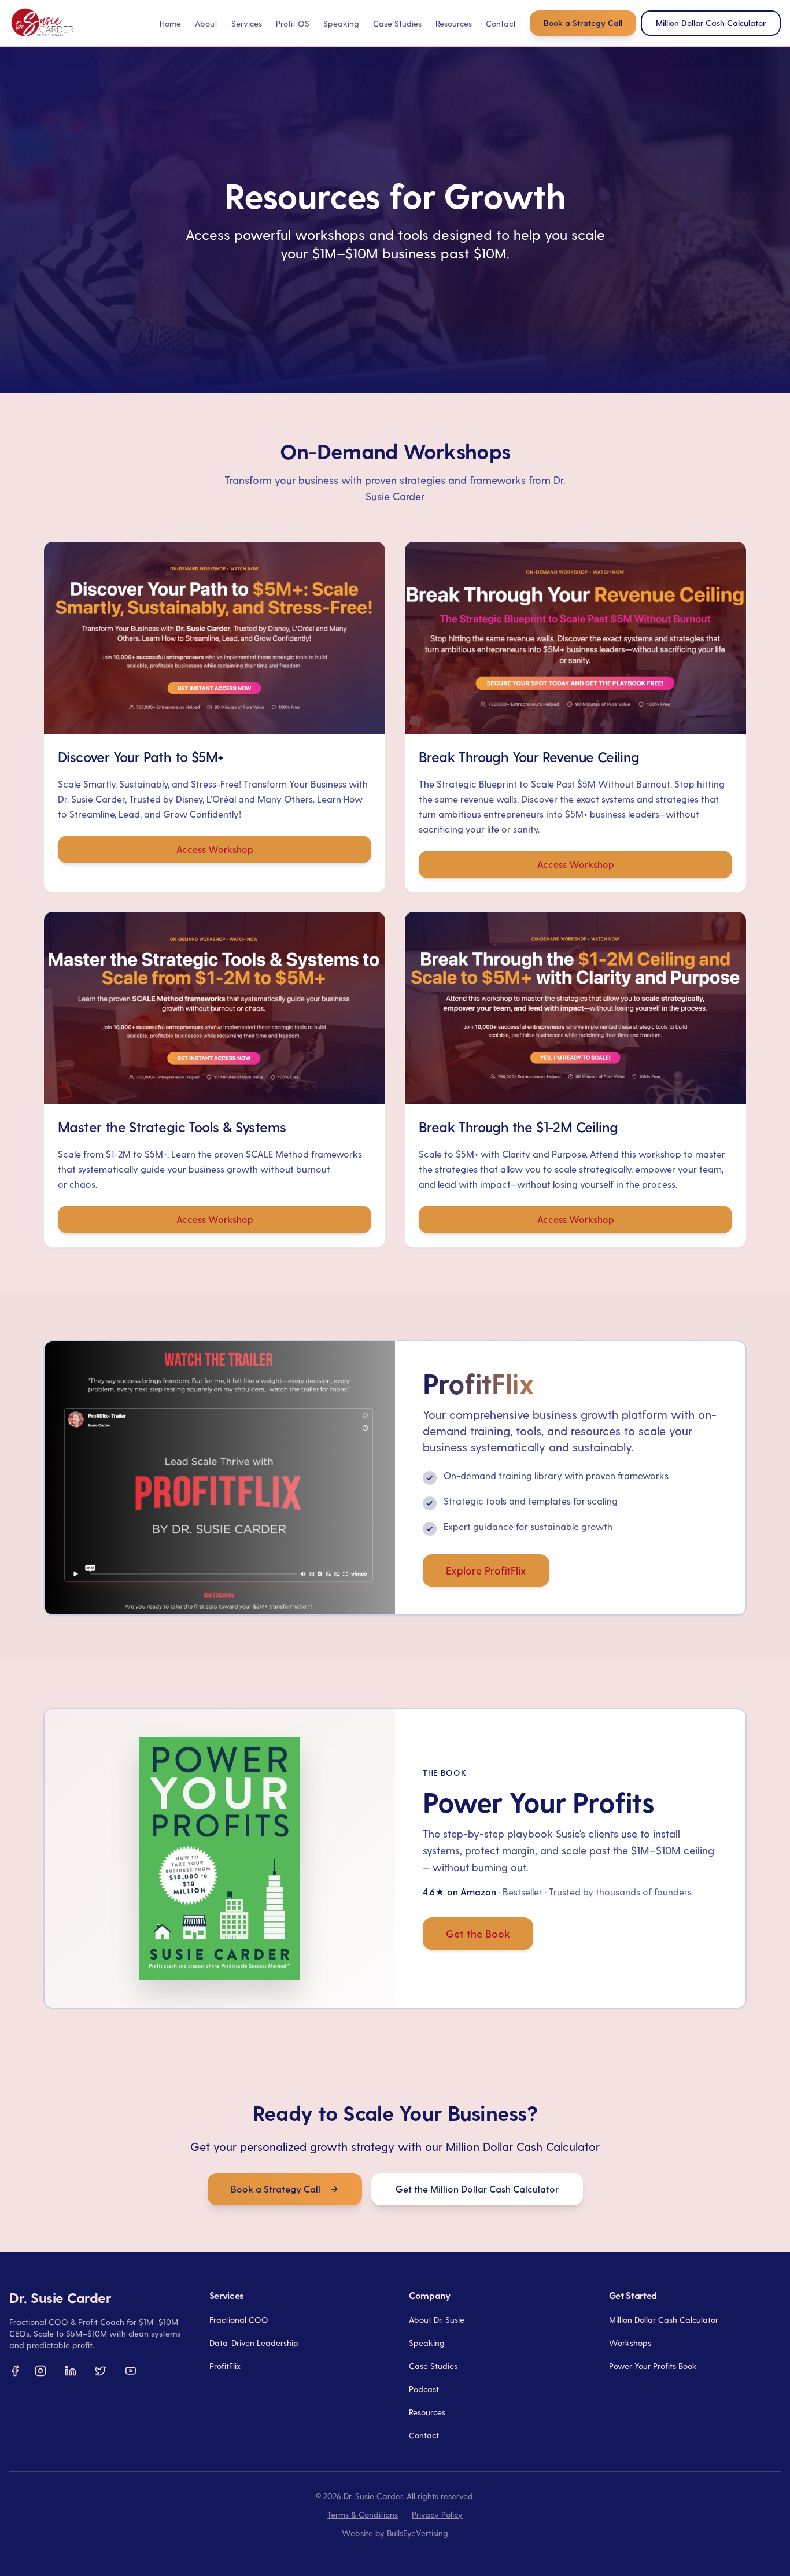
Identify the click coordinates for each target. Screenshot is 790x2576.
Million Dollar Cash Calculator (664, 2320)
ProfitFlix (225, 2366)
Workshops (630, 2343)
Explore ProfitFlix (486, 1570)
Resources (427, 2412)
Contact (501, 23)
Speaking (341, 23)
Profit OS (293, 23)
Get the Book (478, 1933)
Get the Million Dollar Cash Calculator (477, 2189)
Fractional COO (239, 2320)
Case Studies (397, 23)
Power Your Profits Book (653, 2366)
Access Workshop (215, 849)
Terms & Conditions (363, 2514)
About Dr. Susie (437, 2320)
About (206, 23)
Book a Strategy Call (583, 23)
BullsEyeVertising (418, 2533)
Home (170, 23)
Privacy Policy (437, 2514)
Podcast (424, 2389)
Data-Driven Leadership (254, 2343)
